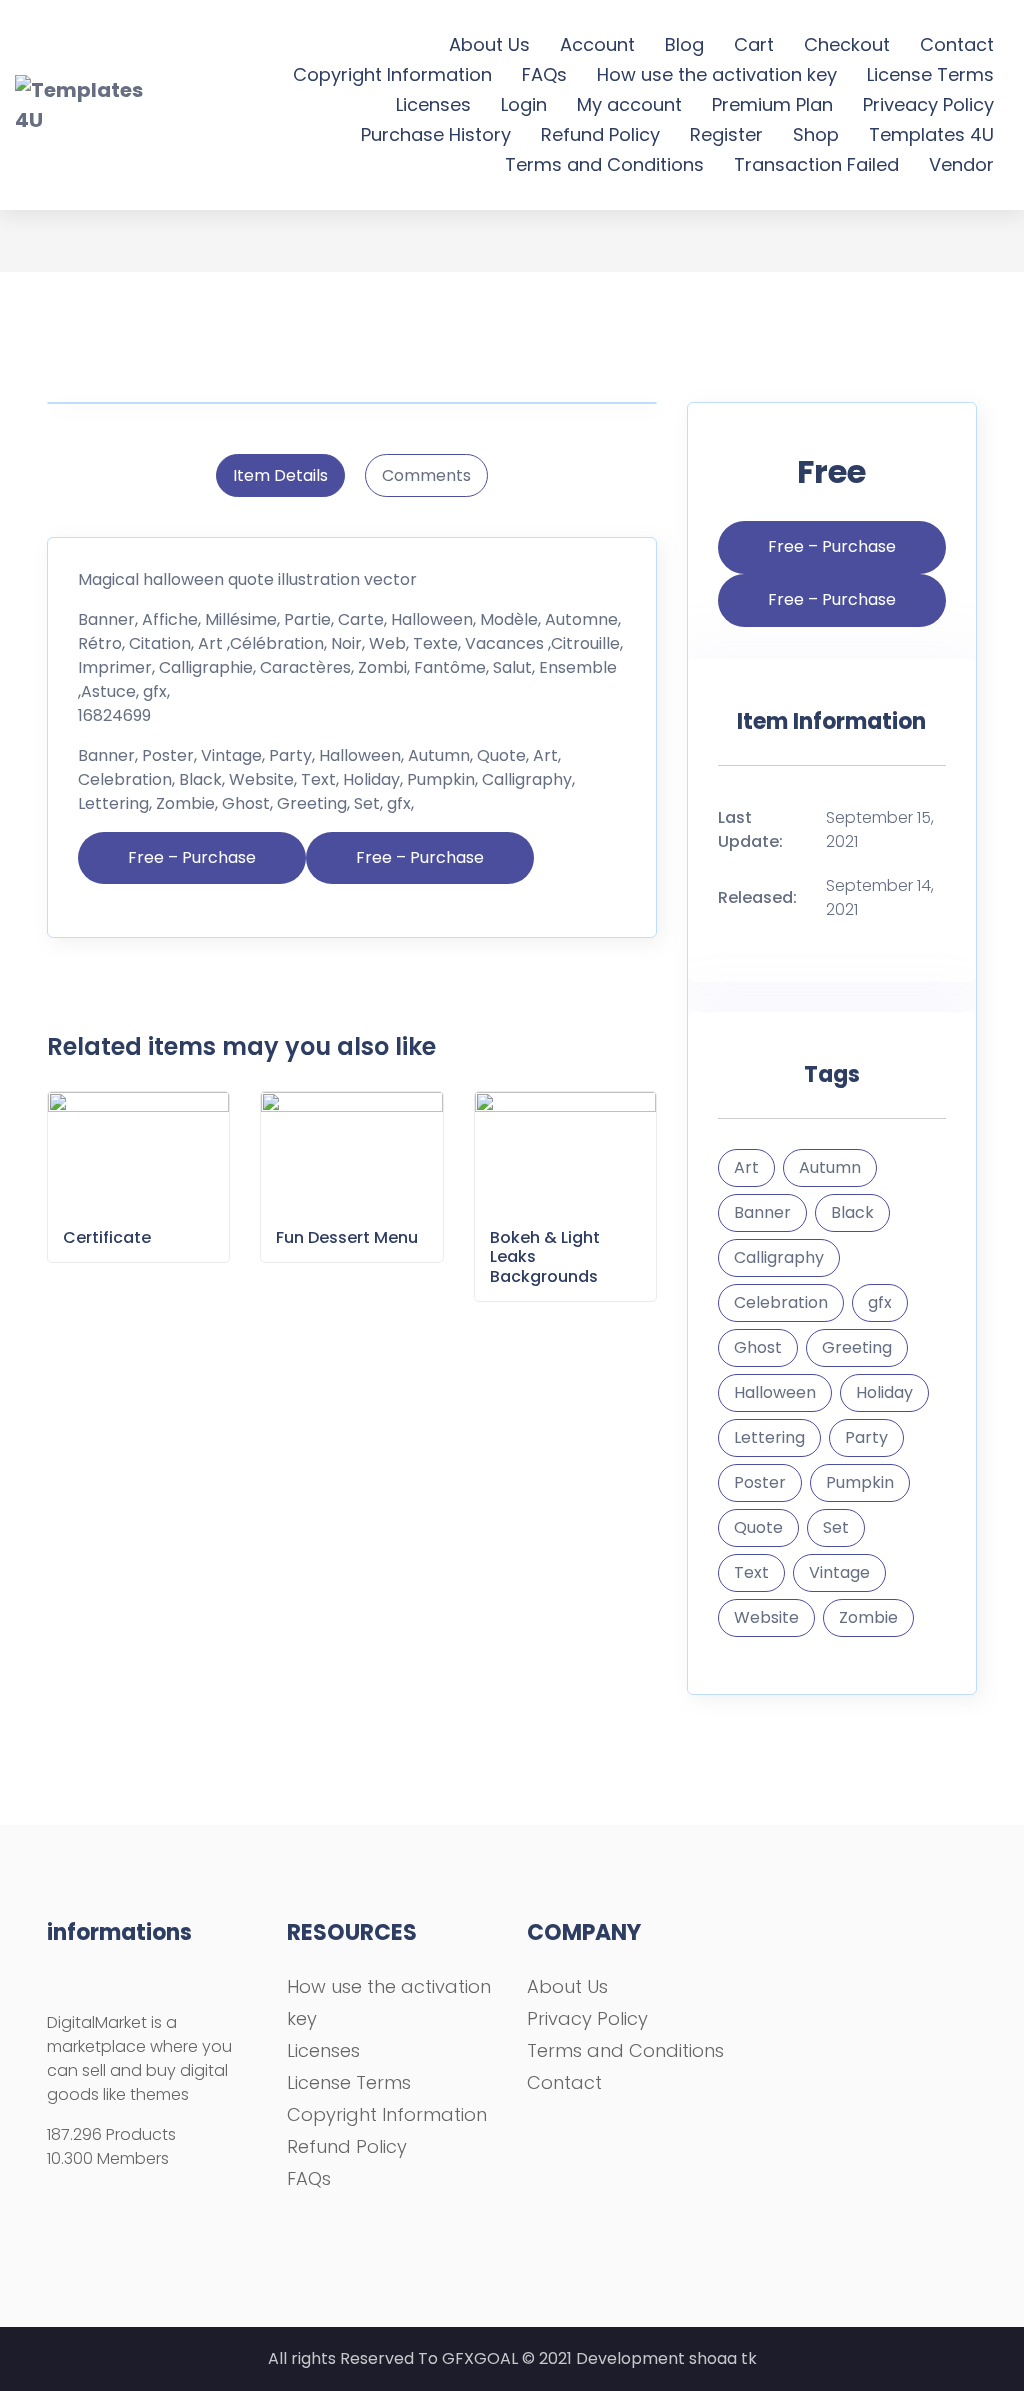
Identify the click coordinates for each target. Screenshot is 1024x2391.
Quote (758, 1527)
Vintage (839, 1572)
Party (866, 1437)
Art (746, 1167)
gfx (880, 1302)
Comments (426, 475)
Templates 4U (931, 134)
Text (751, 1572)
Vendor (961, 164)
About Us (489, 44)
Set (836, 1527)
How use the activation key (717, 74)
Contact (957, 44)
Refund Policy (600, 134)
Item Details (280, 475)
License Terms (930, 74)
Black (852, 1212)
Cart (754, 44)
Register (726, 134)
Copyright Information (392, 74)
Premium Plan (772, 104)
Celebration (781, 1302)
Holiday (884, 1392)
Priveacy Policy (928, 104)
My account (629, 104)
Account (597, 44)
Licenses (433, 104)
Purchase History (436, 134)
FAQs (544, 74)
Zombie (868, 1617)
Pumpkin (860, 1482)
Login (524, 104)
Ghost (758, 1347)
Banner (762, 1212)
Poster (760, 1482)
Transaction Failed (816, 164)
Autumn (830, 1167)
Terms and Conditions (604, 164)
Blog (684, 44)
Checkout (847, 44)
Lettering (769, 1437)
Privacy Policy (587, 2018)
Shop (816, 134)
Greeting (857, 1347)
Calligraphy (779, 1257)
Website (766, 1617)
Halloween (775, 1392)
